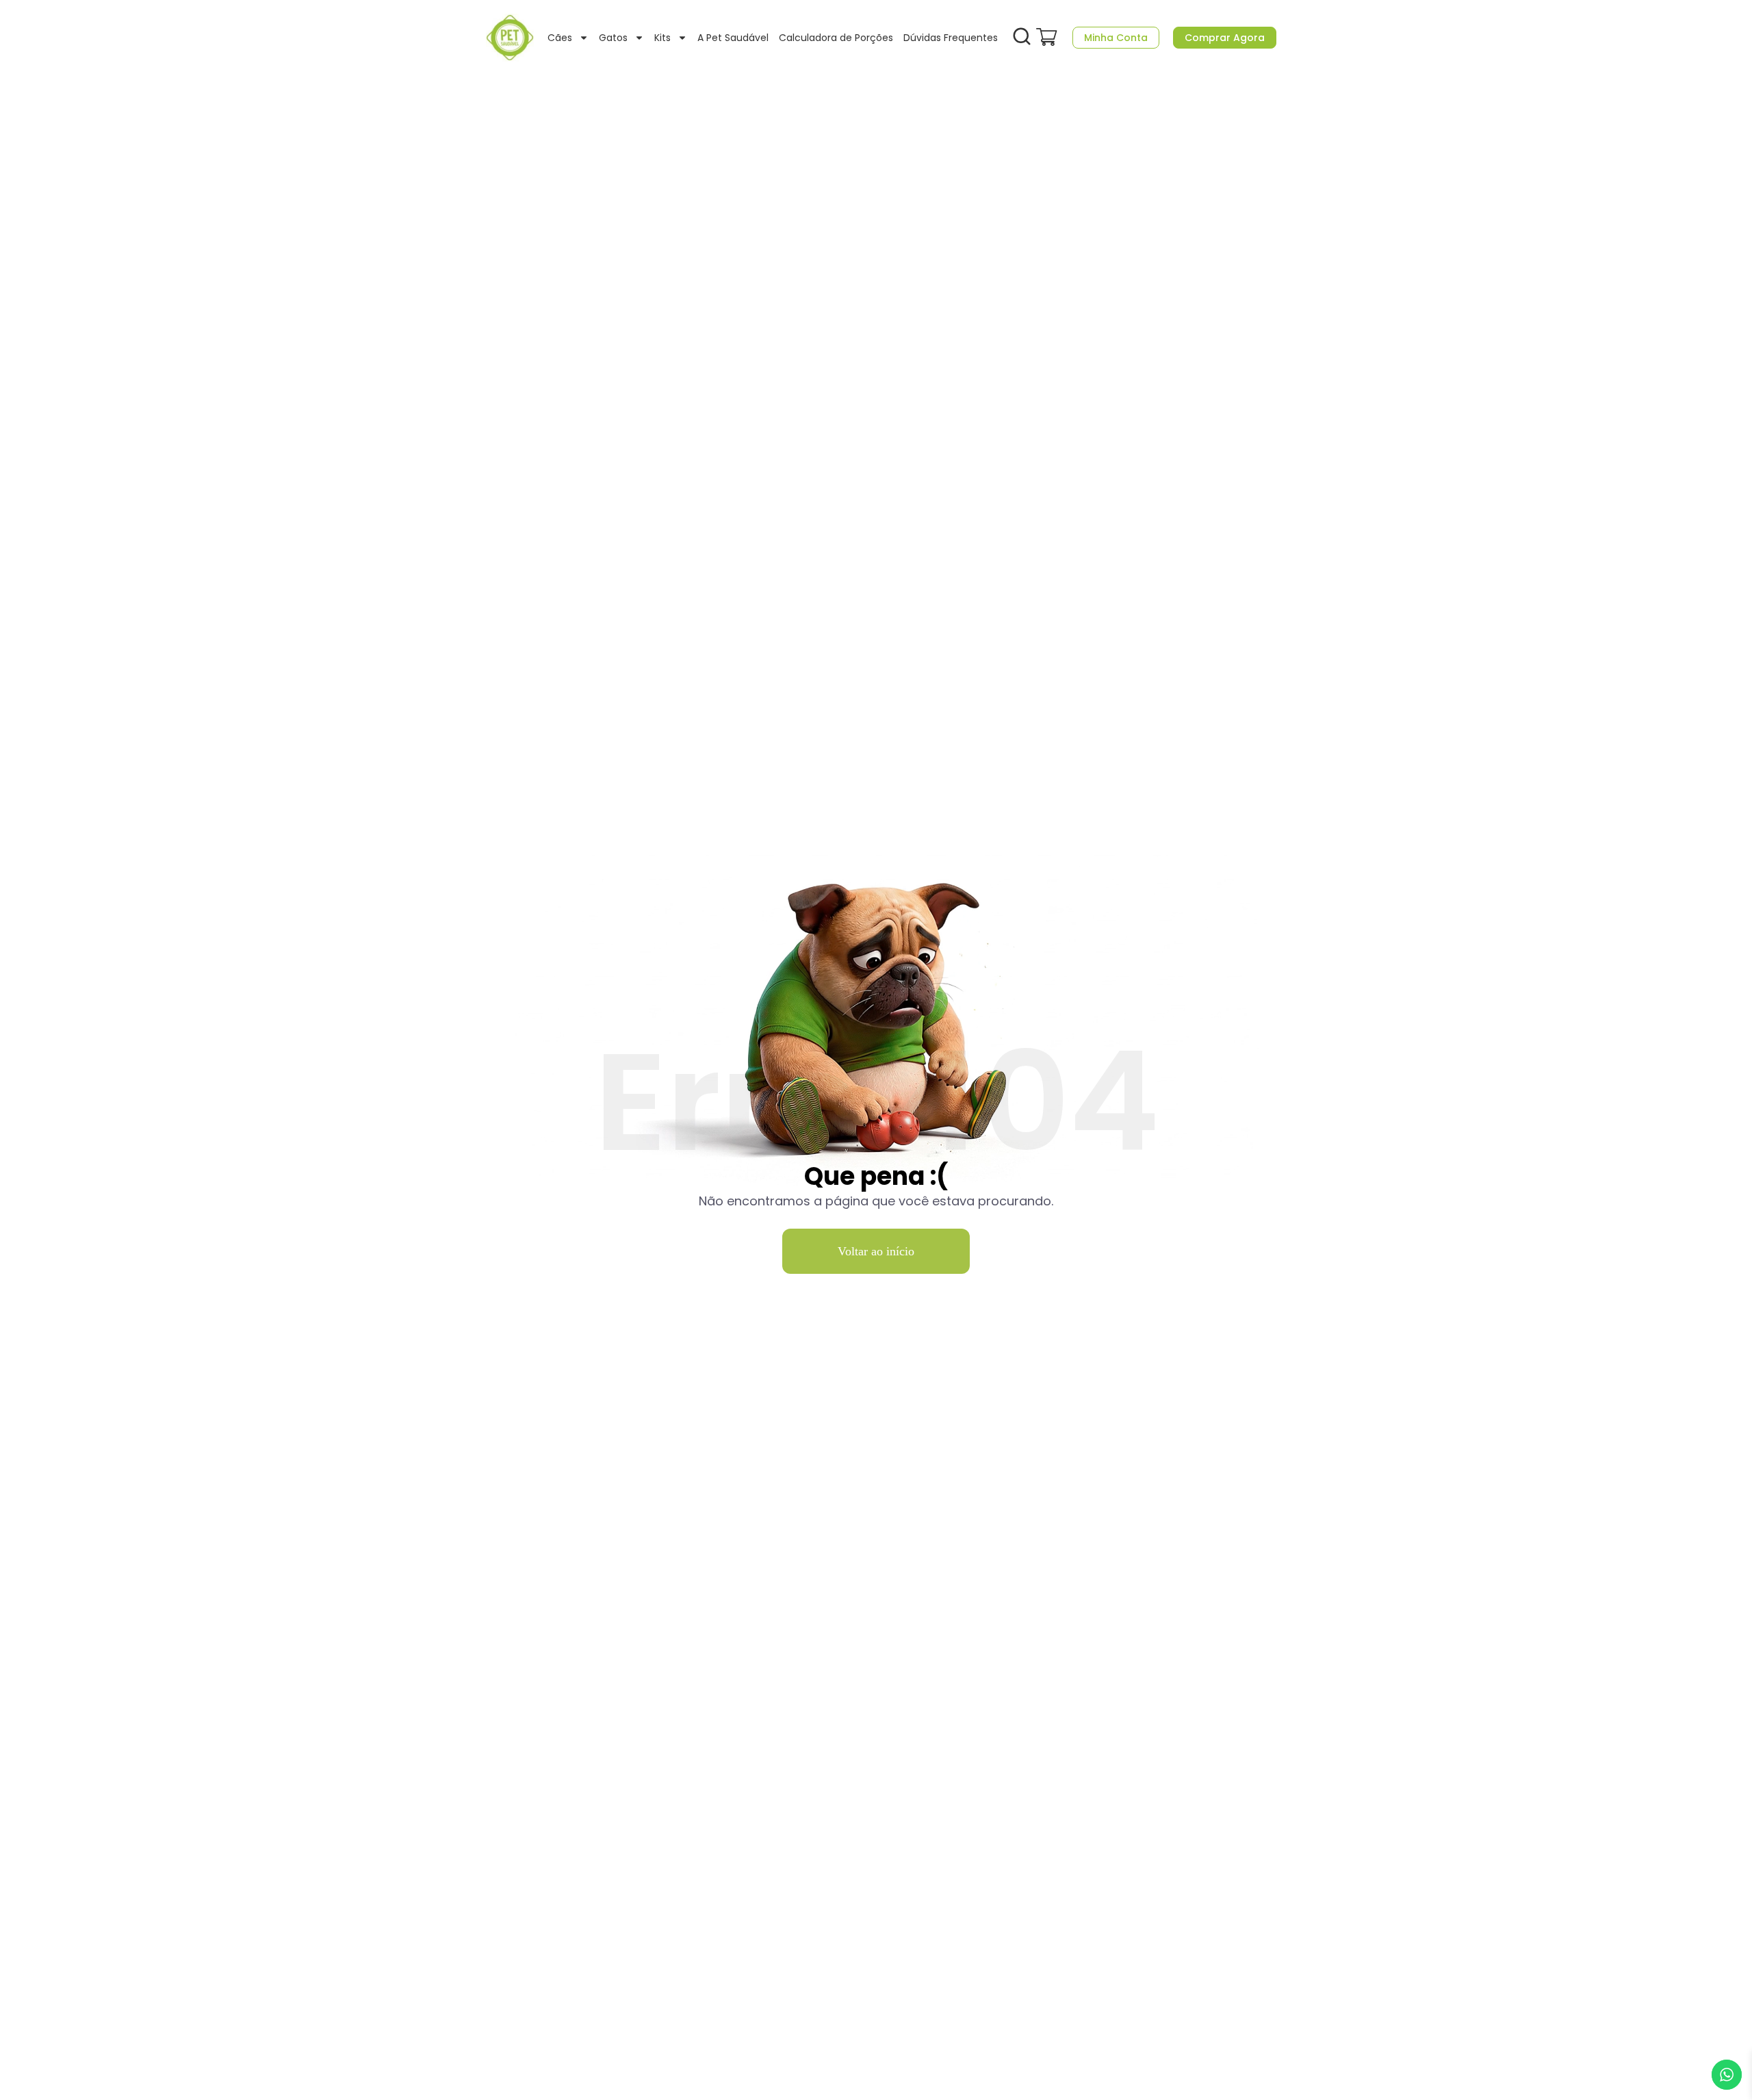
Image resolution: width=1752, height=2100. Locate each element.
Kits (662, 38)
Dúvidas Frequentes (951, 38)
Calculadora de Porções (836, 38)
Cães (560, 38)
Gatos (613, 38)
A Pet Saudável (733, 38)
